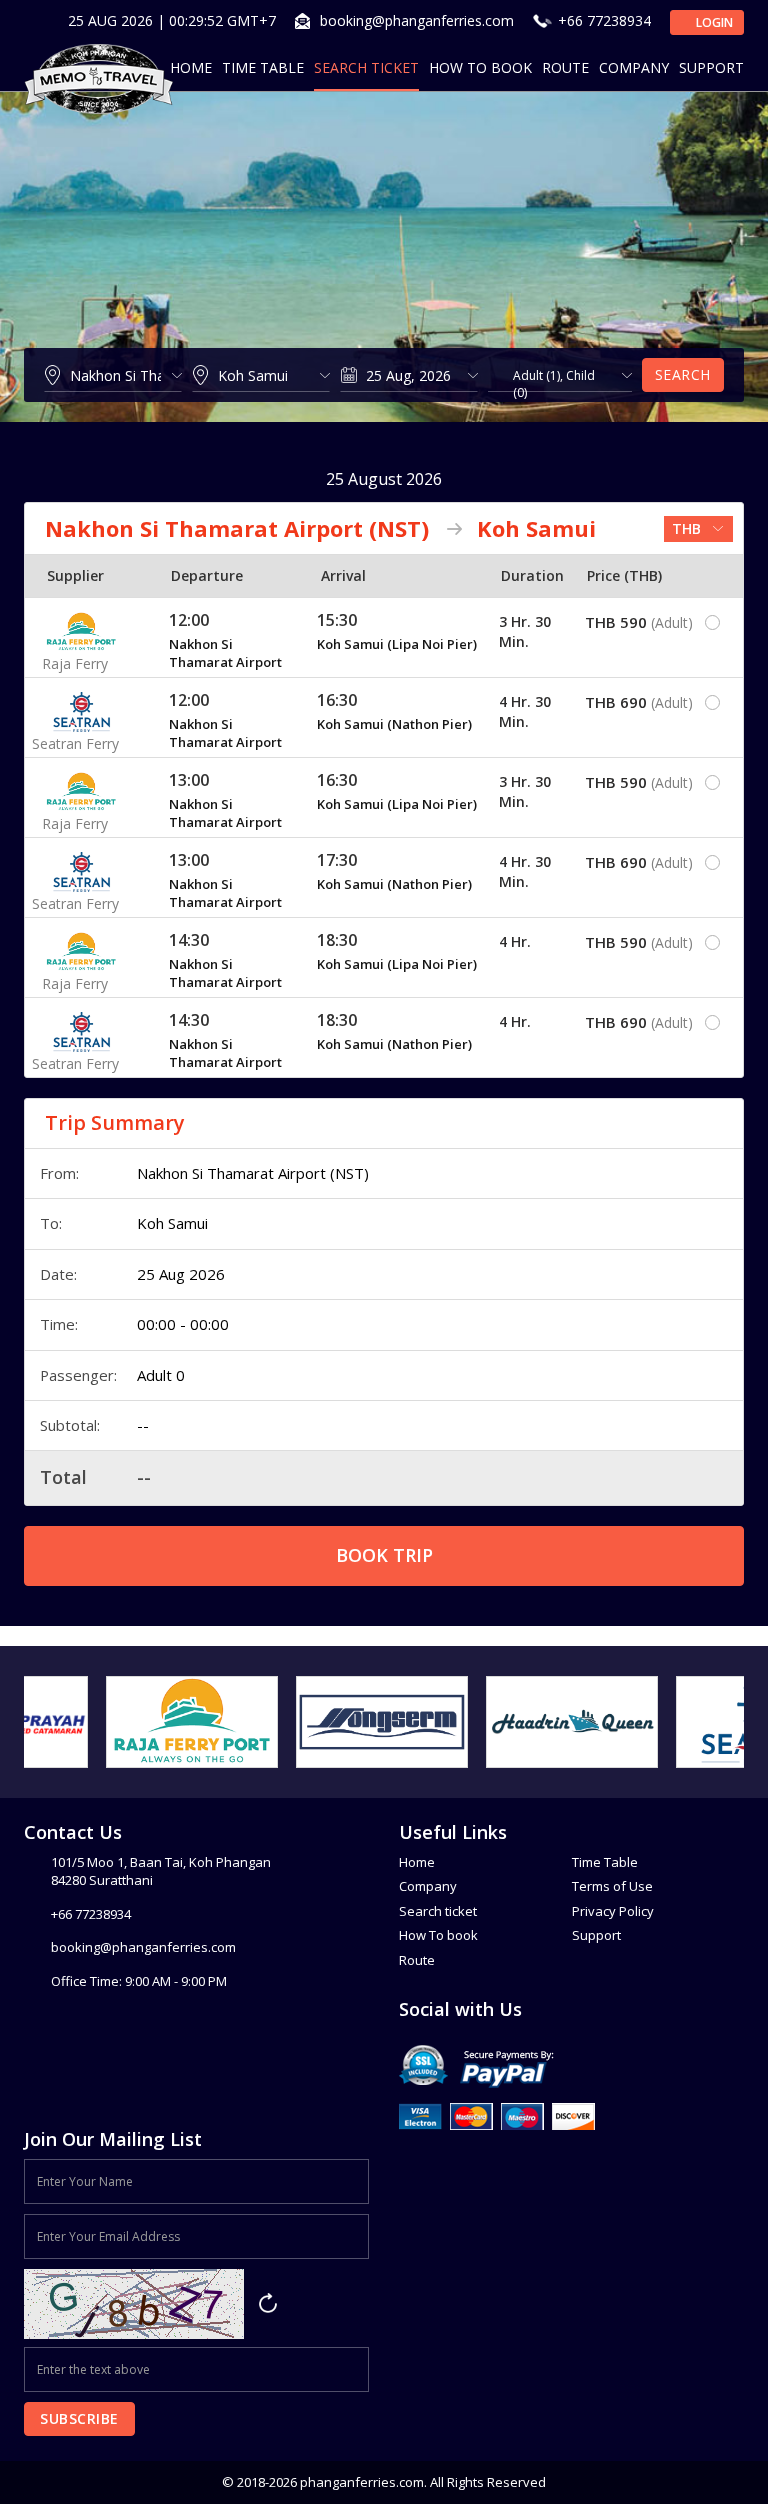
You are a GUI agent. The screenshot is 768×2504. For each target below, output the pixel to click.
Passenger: (78, 1375)
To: (51, 1223)
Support (711, 67)
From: (59, 1173)
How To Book (480, 67)
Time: (59, 1324)
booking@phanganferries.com (417, 20)
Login (713, 22)
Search (683, 374)
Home (191, 67)
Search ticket (438, 1911)
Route (565, 67)
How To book (438, 1935)
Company (634, 67)
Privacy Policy (613, 1911)
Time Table (263, 67)
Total (63, 1477)
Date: (58, 1274)
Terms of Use (612, 1886)
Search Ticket (366, 67)
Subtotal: (70, 1425)
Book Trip (384, 1555)
